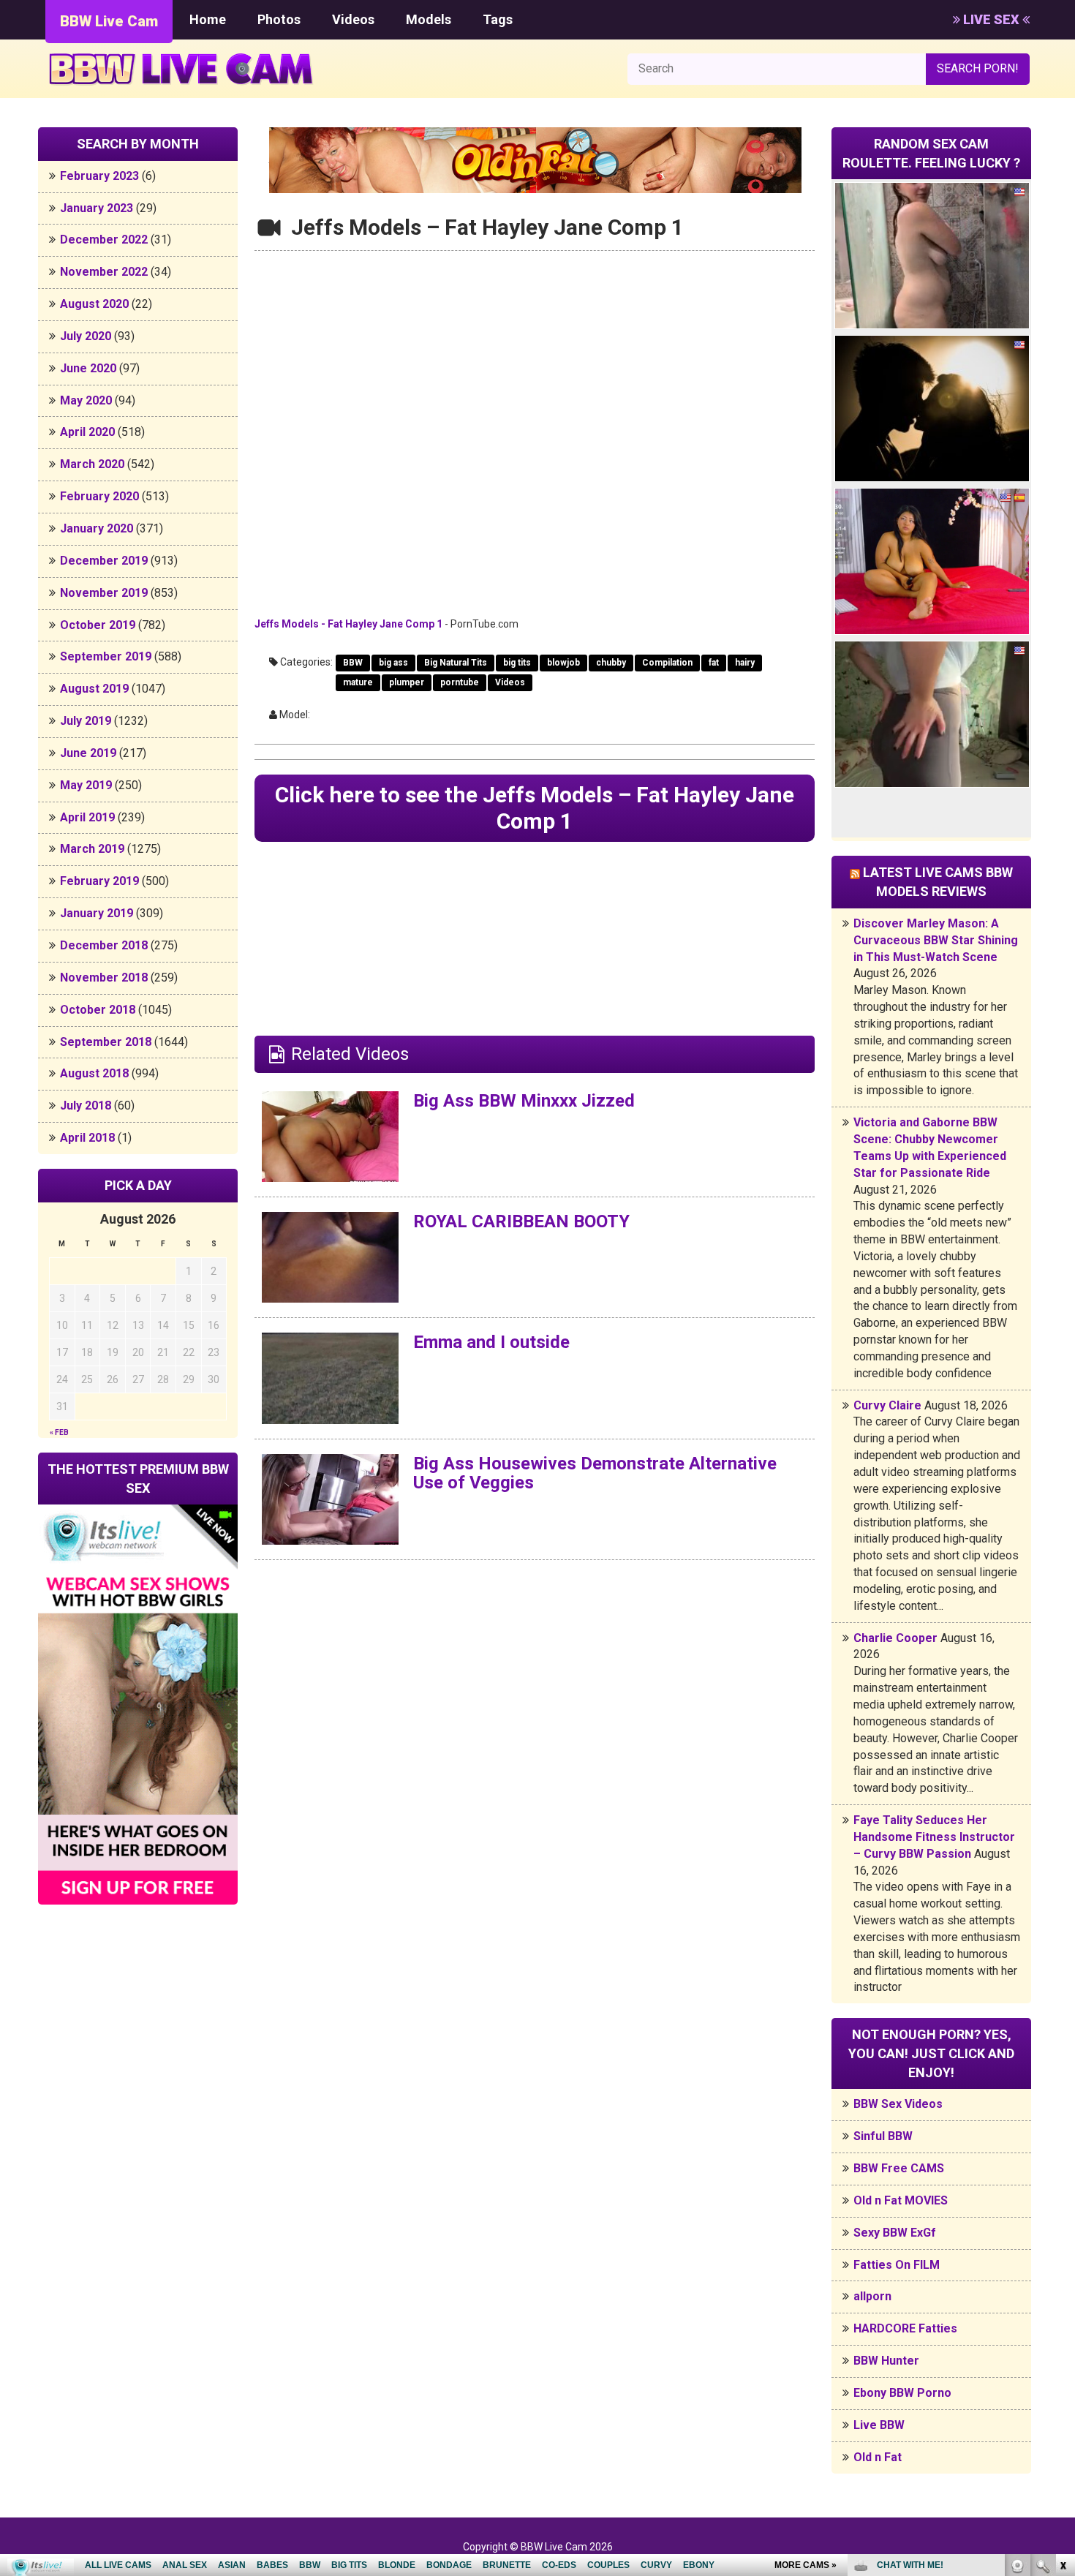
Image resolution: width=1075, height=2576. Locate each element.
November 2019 (104, 593)
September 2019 (106, 656)
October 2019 (98, 625)
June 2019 (88, 753)
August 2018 (94, 1073)
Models (429, 19)
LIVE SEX (991, 19)
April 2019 (87, 817)
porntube (460, 682)
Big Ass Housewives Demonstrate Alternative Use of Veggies (595, 1473)
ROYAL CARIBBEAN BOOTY (521, 1221)
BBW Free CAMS (899, 2168)
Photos (279, 19)
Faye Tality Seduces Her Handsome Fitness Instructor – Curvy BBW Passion (934, 1837)
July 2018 (86, 1106)
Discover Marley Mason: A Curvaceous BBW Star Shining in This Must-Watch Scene (936, 940)
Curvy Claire (887, 1405)
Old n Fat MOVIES (901, 2200)
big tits (517, 663)
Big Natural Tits (456, 663)
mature (358, 682)
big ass (393, 663)
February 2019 (99, 881)
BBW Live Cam (109, 21)
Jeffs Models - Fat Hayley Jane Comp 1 (348, 624)
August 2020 (94, 304)
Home (208, 19)
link (1062, 2347)
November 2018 (104, 978)
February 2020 (99, 496)
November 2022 (104, 272)
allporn (872, 2296)
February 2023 (99, 176)
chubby (611, 663)
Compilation (667, 663)
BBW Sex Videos (898, 2104)
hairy (745, 663)
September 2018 (106, 1042)
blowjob (563, 663)
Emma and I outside (491, 1342)
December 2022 (104, 240)
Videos (353, 19)
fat (714, 663)
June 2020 (88, 368)
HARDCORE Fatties (905, 2328)
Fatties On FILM (897, 2265)
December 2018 (104, 945)
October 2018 (98, 1010)
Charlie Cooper (895, 1638)
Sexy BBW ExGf (895, 2233)
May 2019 (86, 785)
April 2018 (87, 1138)
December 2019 (104, 561)
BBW (353, 663)
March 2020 (92, 464)
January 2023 (97, 208)
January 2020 (97, 528)
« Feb (59, 1432)
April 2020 (87, 432)
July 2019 (86, 721)
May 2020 (86, 400)
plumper (407, 682)
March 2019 (92, 849)
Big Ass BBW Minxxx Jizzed (524, 1101)
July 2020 (86, 336)
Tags (498, 19)
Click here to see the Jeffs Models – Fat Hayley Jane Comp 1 (535, 808)
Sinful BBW (883, 2136)
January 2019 (97, 913)
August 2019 (94, 689)
